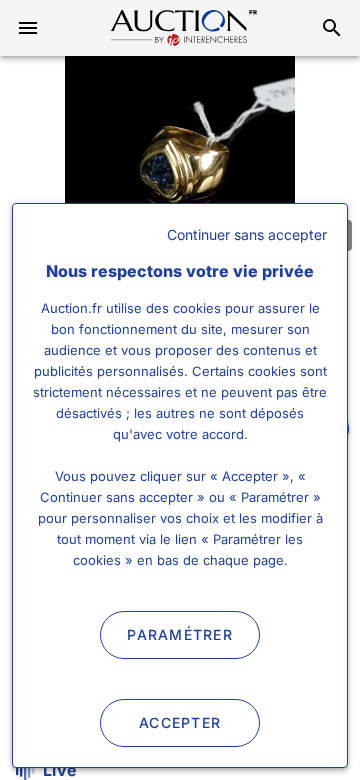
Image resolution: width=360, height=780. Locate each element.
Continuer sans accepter (247, 234)
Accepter (180, 722)
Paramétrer (180, 634)
